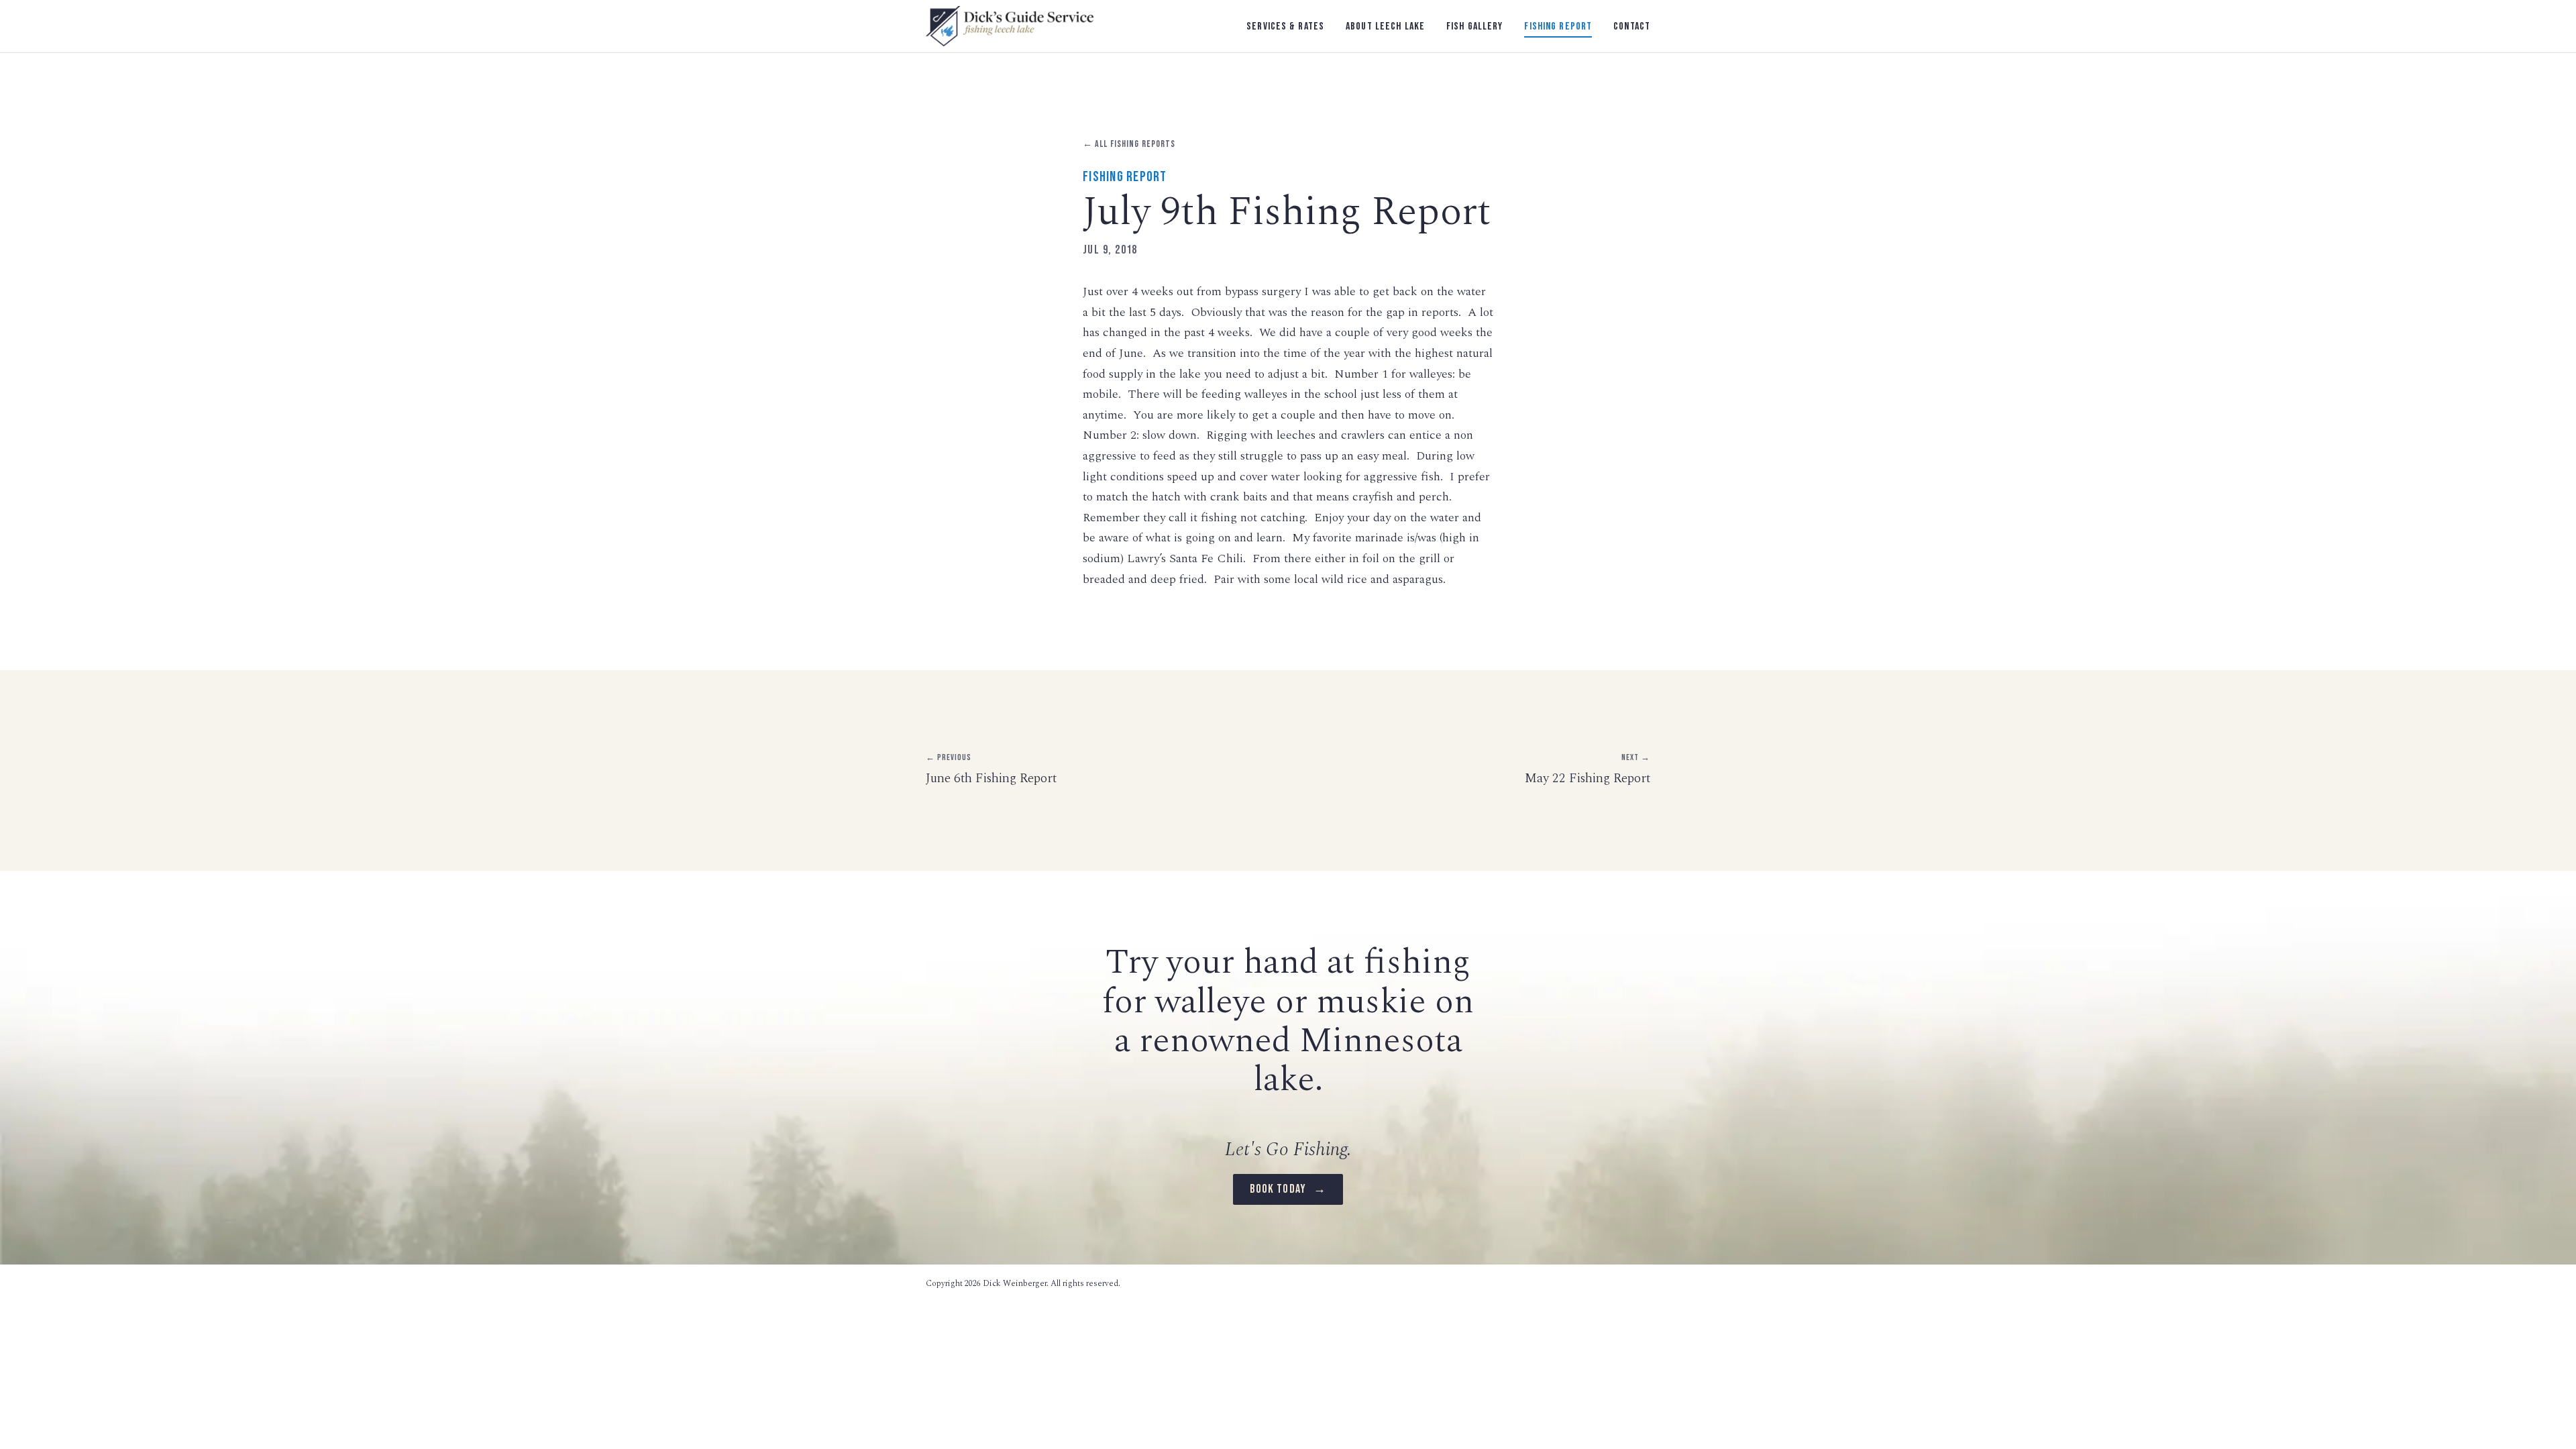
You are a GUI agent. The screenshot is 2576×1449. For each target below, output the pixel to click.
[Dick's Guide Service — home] (1010, 26)
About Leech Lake (1385, 26)
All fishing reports (1129, 144)
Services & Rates (1285, 26)
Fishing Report (1558, 26)
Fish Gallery (1474, 26)
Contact (1632, 26)
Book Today (1288, 1189)
